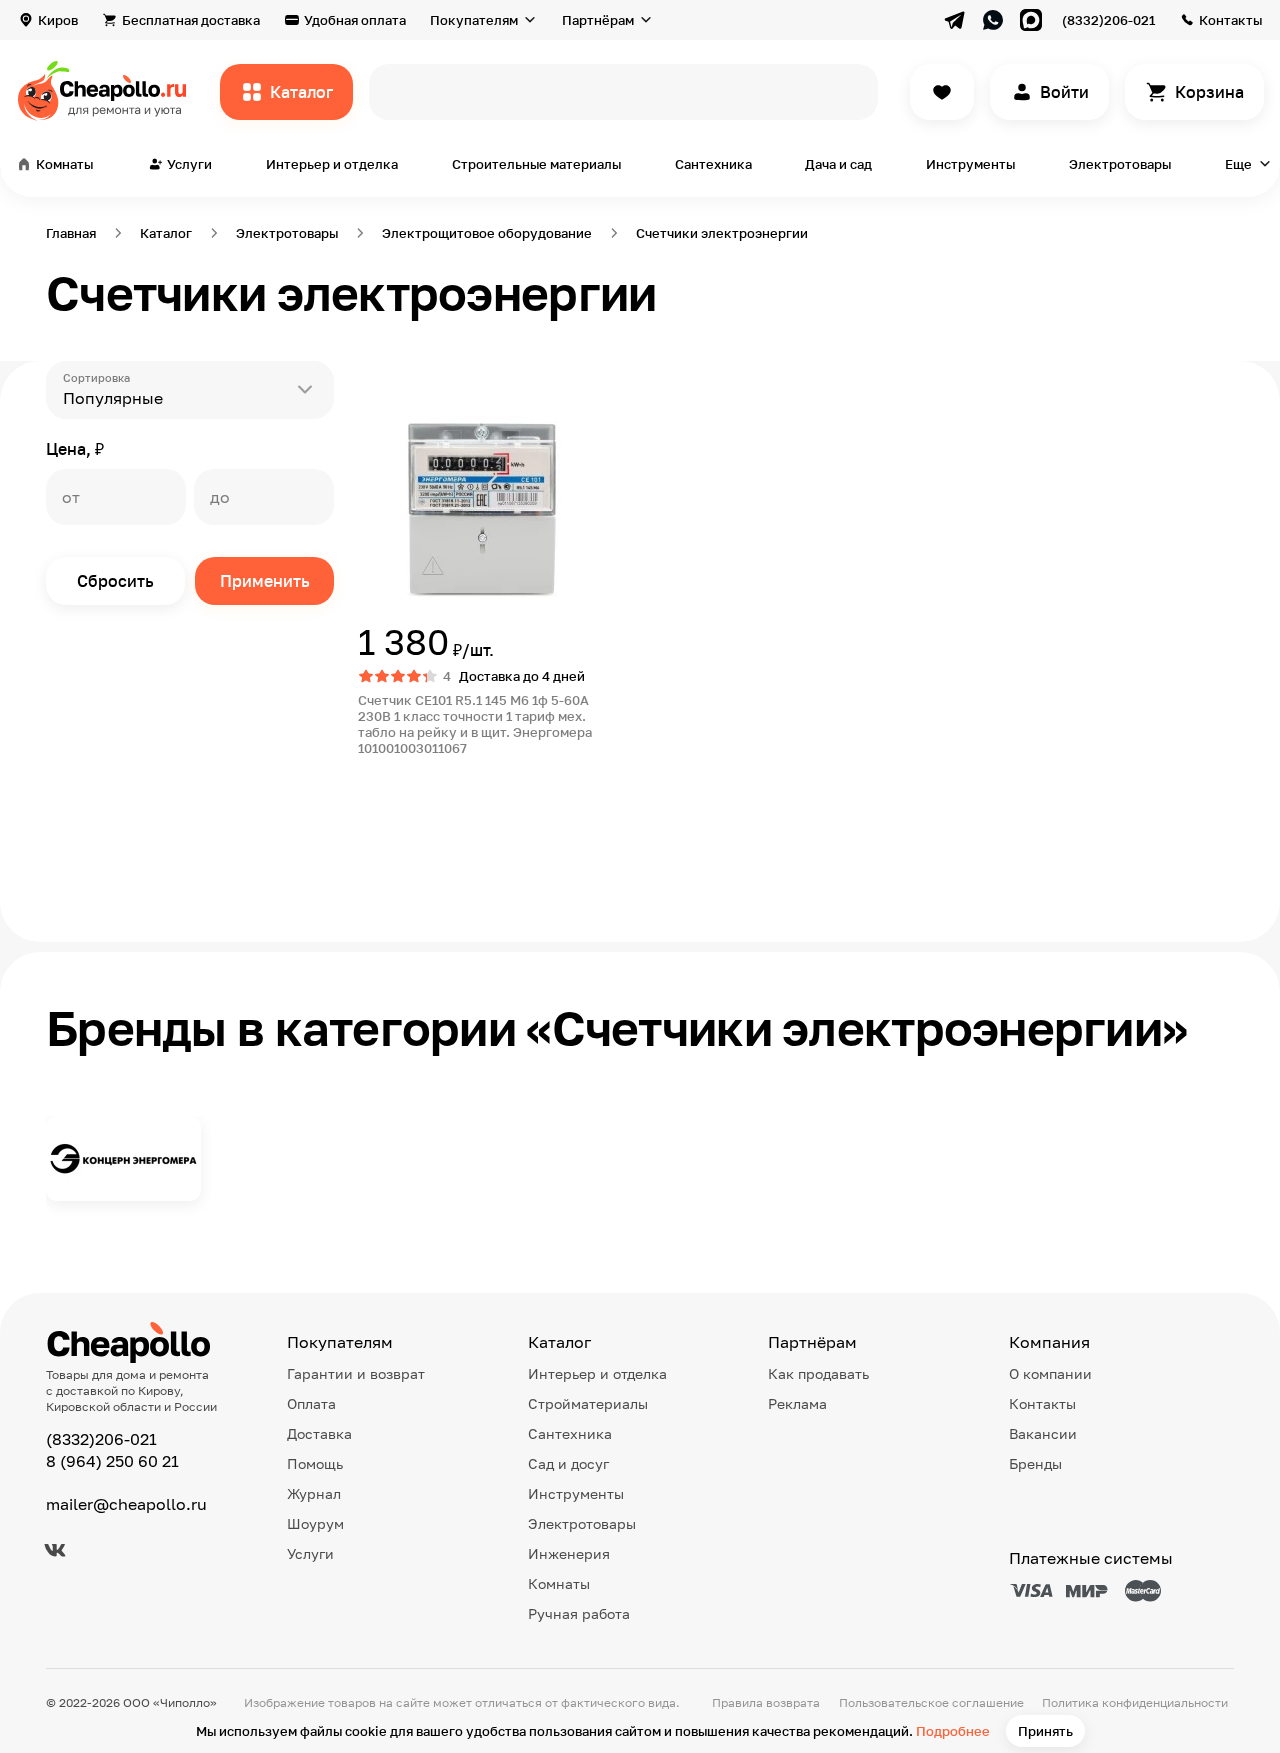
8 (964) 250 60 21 (112, 1461)
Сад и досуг (568, 1463)
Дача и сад (838, 164)
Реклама (797, 1403)
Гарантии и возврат (356, 1373)
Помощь (315, 1463)
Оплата (311, 1403)
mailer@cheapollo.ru (126, 1504)
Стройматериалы (588, 1403)
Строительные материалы (536, 164)
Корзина (1209, 92)
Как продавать (818, 1373)
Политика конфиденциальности (1135, 1702)
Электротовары (1120, 164)
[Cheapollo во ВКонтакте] (55, 1550)
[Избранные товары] (942, 92)
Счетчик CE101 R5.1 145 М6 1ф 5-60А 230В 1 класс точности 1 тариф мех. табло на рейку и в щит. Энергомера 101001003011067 (475, 724)
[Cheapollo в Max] (1031, 20)
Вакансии (1043, 1433)
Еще (1238, 164)
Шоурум (315, 1523)
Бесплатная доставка (191, 20)
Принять (1045, 1731)
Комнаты (559, 1583)
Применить (265, 581)
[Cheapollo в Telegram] (955, 20)
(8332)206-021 (1108, 20)
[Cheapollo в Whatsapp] (993, 20)
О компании (1050, 1373)
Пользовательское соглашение (931, 1702)
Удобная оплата (355, 20)
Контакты (1230, 20)
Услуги (310, 1553)
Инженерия (569, 1553)
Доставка (319, 1433)
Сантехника (713, 164)
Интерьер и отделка (332, 164)
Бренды (1035, 1463)
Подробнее (953, 1731)
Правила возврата (766, 1702)
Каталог (301, 92)
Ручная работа (579, 1613)
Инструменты (970, 164)
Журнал (314, 1493)
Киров (58, 20)
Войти (1064, 92)
